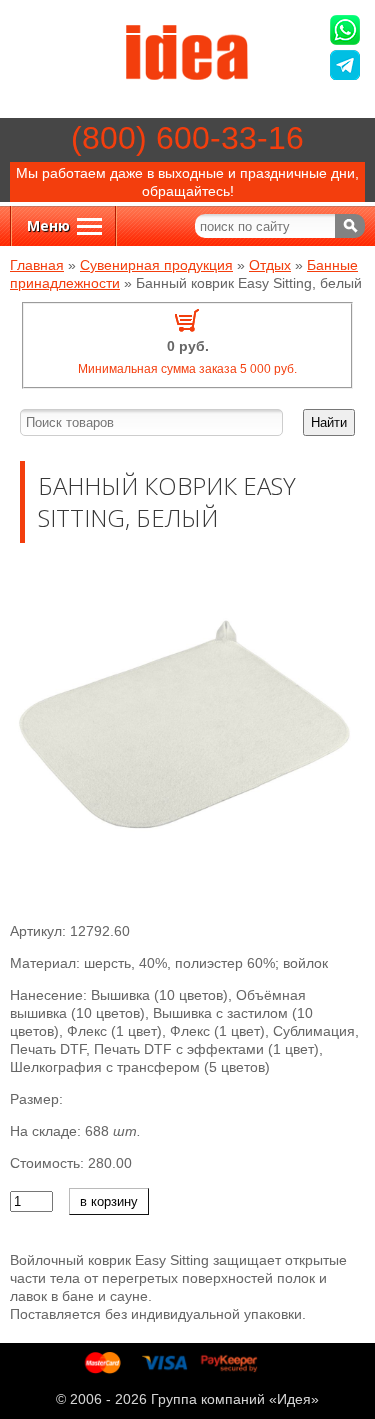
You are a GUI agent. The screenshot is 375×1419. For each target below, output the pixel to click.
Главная (37, 265)
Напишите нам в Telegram (347, 67)
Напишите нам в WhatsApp (347, 32)
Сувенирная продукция (156, 265)
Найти (329, 422)
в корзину (109, 1201)
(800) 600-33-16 (187, 138)
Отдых (270, 265)
